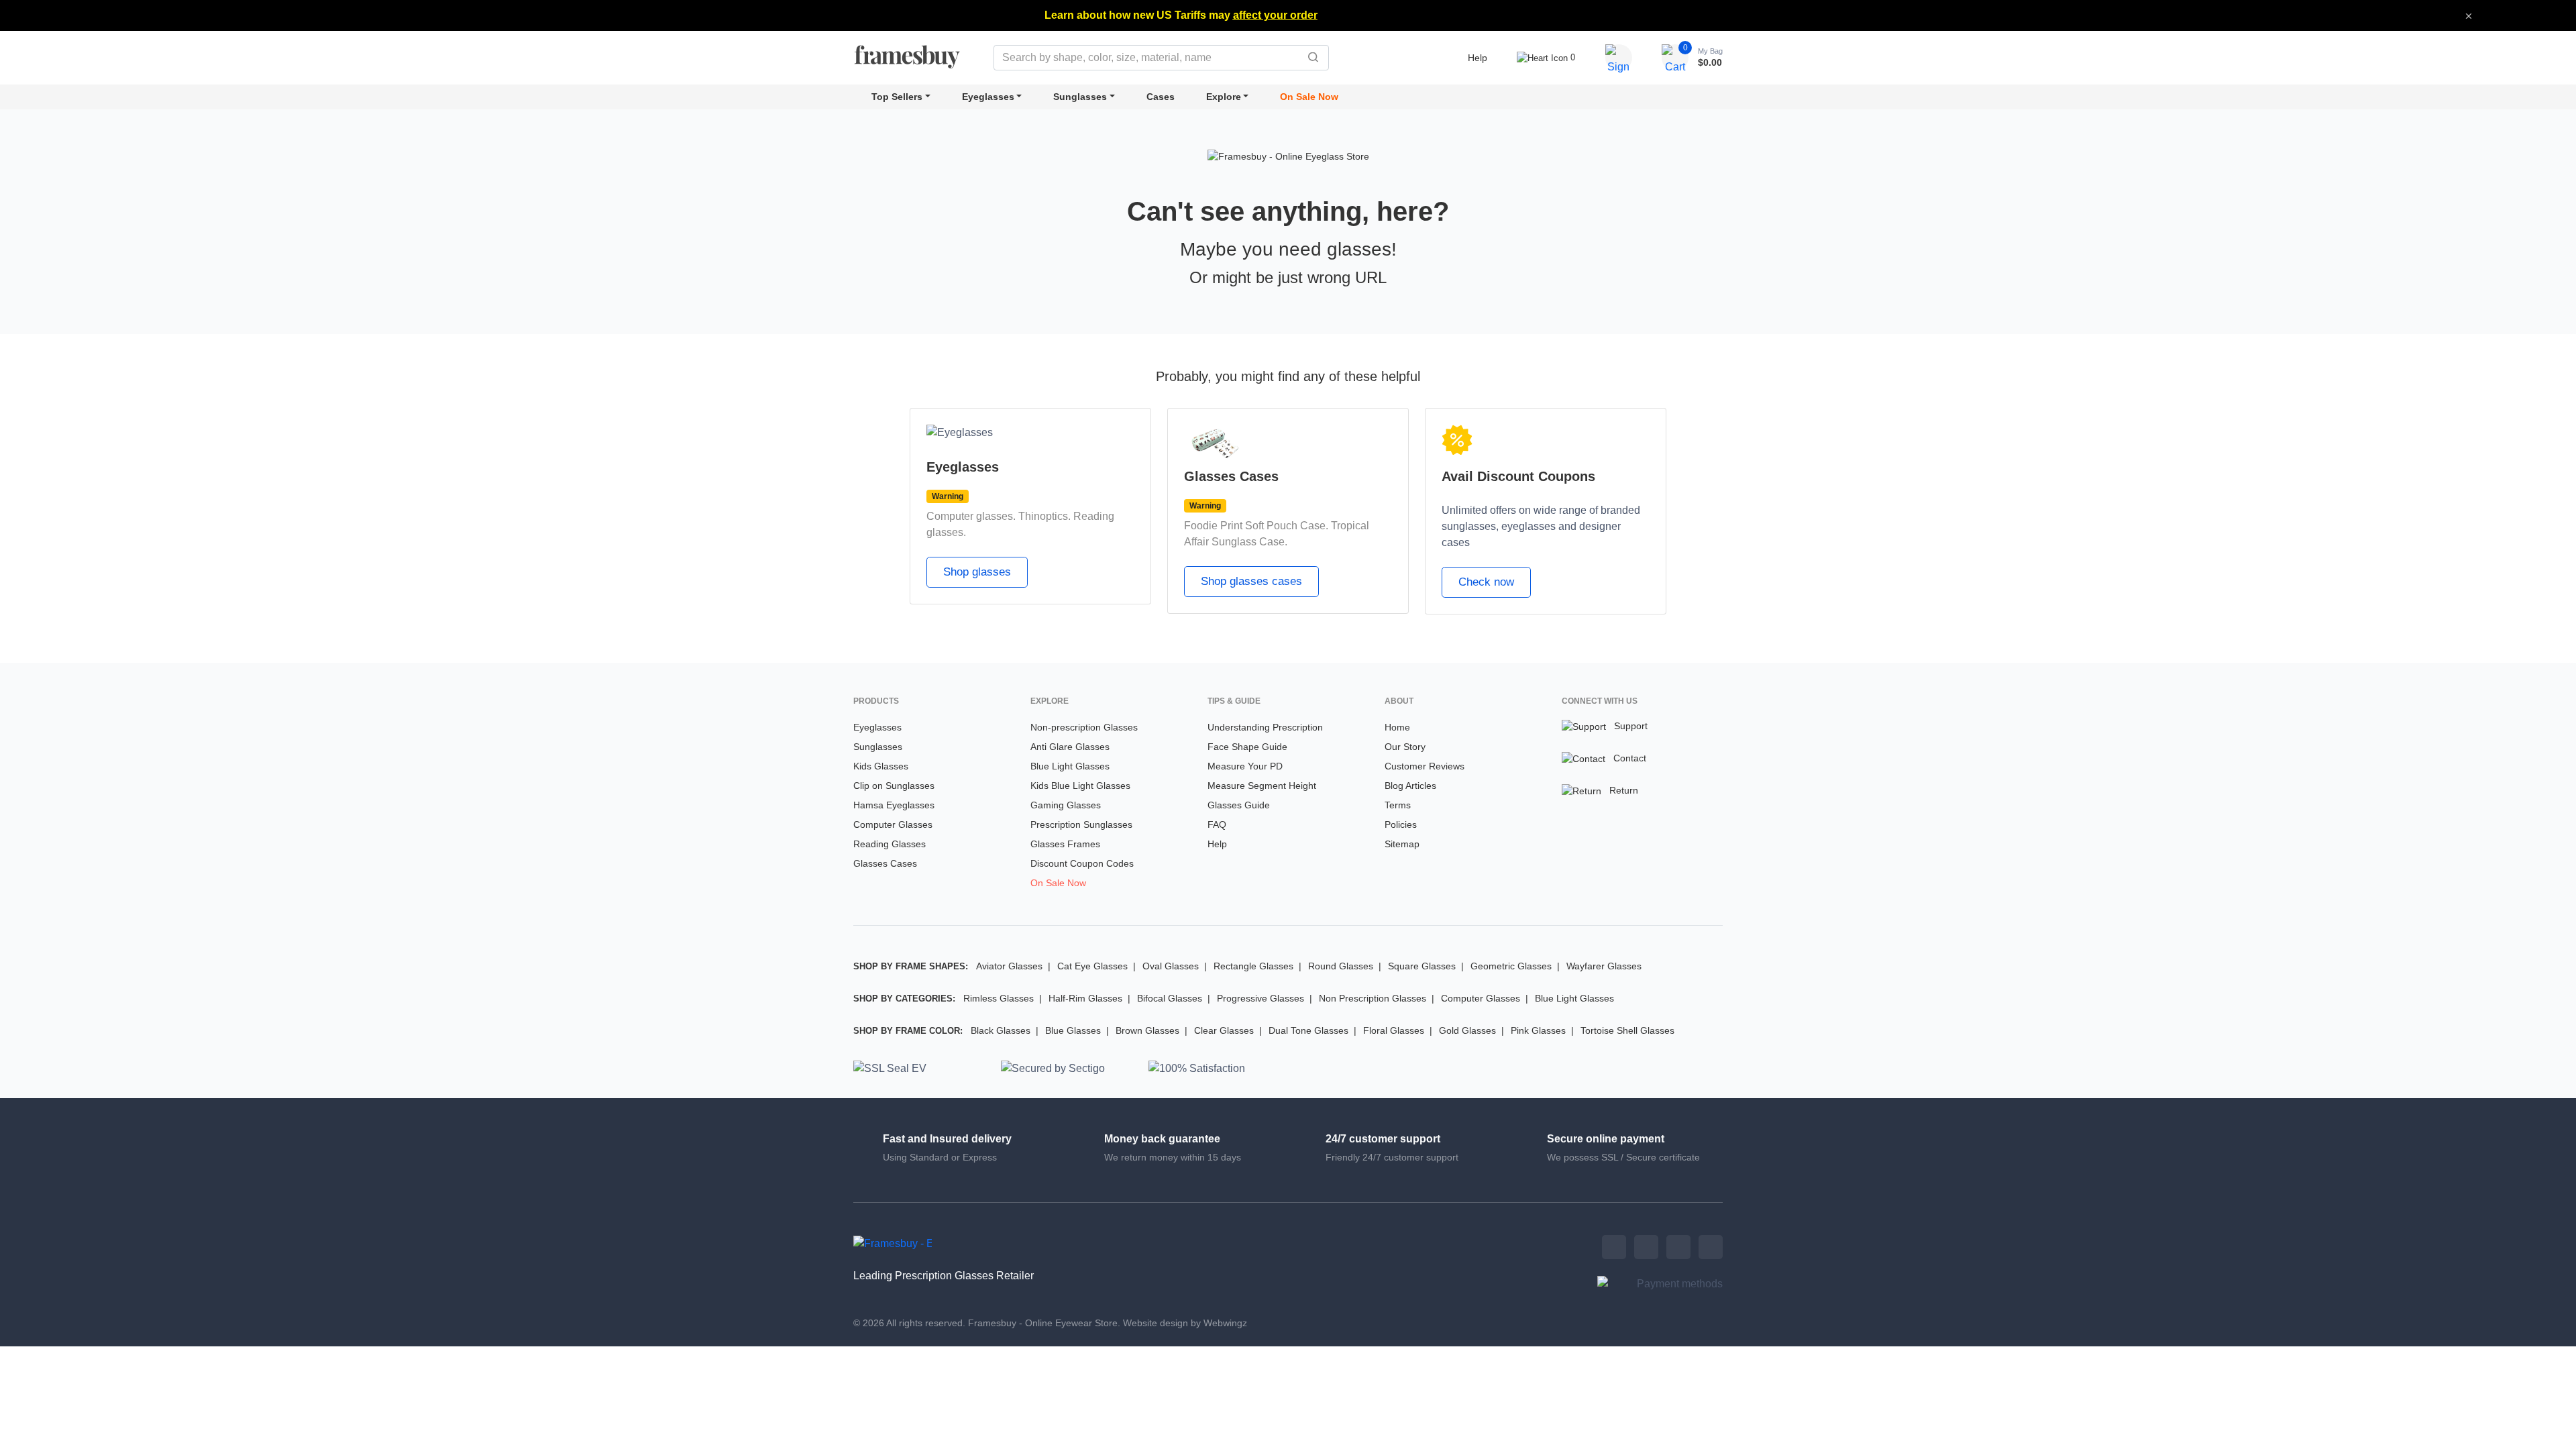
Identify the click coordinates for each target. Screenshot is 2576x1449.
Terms (1398, 805)
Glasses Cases (885, 863)
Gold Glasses (1467, 1030)
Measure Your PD (1245, 766)
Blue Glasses (1073, 1030)
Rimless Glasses (999, 998)
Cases (1161, 97)
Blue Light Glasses (1070, 766)
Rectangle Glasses (1253, 966)
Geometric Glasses (1511, 966)
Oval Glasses (1171, 966)
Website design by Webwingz (1185, 1323)
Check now (1486, 582)
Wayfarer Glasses (1604, 966)
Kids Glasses (881, 766)
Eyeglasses (988, 97)
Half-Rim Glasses (1085, 998)
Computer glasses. (971, 516)
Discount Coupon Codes (1082, 863)
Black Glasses (1001, 1030)
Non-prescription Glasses (1084, 727)
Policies (1401, 824)
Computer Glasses (893, 824)
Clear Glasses (1224, 1030)
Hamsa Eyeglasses (894, 805)
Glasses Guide (1239, 805)
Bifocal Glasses (1170, 998)
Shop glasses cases (1251, 581)
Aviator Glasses (1009, 966)
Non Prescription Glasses (1373, 998)
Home (1397, 727)
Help (1478, 58)
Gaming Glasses (1066, 805)
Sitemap (1402, 844)
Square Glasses (1422, 966)
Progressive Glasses (1260, 998)
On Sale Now (1309, 97)
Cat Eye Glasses (1092, 966)
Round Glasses (1341, 966)
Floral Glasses (1394, 1030)
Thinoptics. (1044, 516)
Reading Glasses (890, 844)
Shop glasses (977, 572)
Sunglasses (1080, 97)
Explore (1224, 97)
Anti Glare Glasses (1070, 747)
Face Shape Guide (1247, 747)
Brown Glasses (1147, 1030)
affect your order (1275, 15)
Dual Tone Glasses (1308, 1030)
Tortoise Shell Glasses (1627, 1030)
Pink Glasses (1538, 1030)
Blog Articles (1410, 786)
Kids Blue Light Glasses (1080, 786)
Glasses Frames (1065, 844)
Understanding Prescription (1265, 727)
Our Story (1405, 747)
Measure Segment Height (1262, 786)
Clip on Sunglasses (894, 786)
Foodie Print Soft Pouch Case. (1256, 526)
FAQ (1217, 824)
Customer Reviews (1425, 766)
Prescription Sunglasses (1081, 824)
